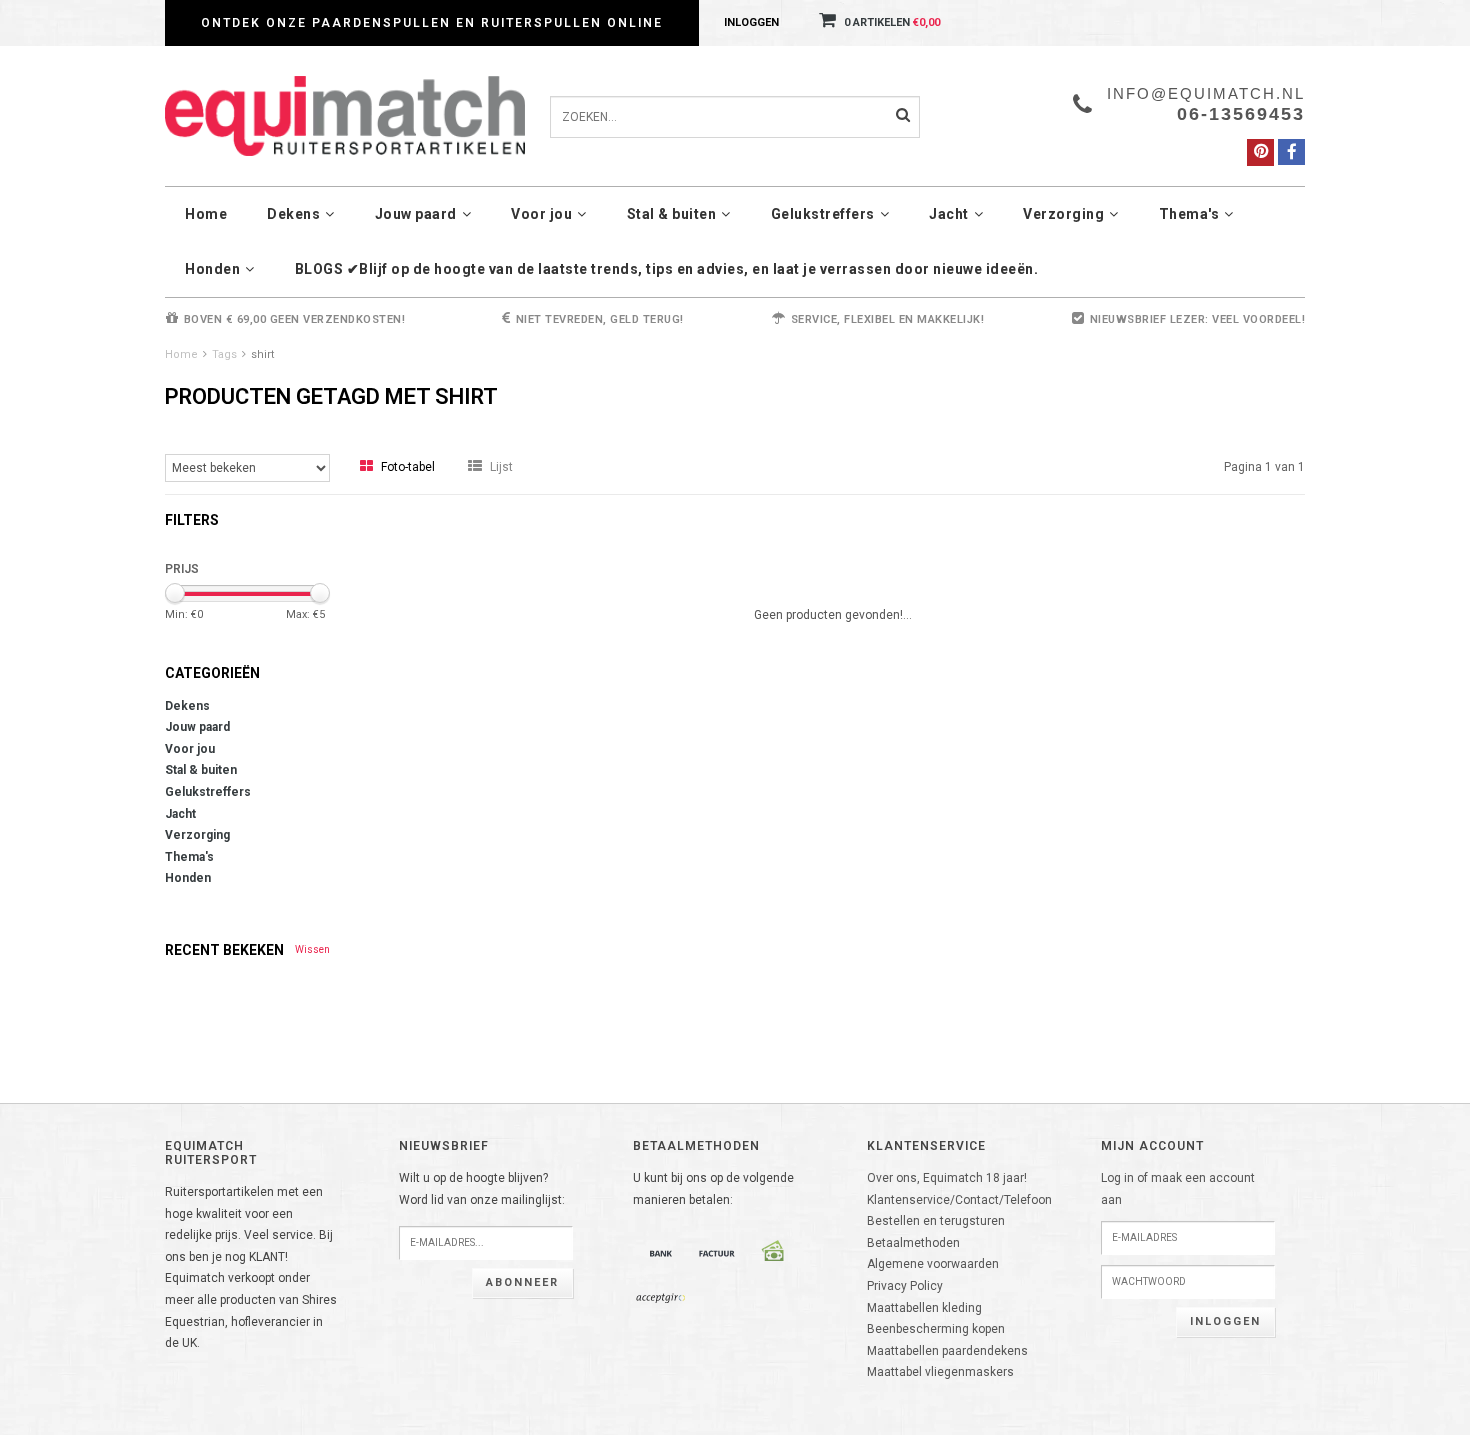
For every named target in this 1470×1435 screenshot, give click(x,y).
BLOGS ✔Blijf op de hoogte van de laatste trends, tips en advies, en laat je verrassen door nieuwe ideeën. (667, 269)
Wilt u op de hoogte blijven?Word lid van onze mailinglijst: (482, 1189)
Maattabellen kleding (924, 1308)
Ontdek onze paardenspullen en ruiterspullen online (432, 23)
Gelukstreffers (823, 214)
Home (206, 214)
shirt (262, 354)
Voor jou (541, 214)
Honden (212, 269)
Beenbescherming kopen (936, 1329)
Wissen (312, 949)
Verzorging (1063, 214)
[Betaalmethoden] (661, 1253)
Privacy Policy (905, 1286)
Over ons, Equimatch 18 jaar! (947, 1178)
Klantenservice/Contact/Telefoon (959, 1200)
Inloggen (751, 22)
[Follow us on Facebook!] (1291, 152)
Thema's (1189, 214)
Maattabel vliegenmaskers (940, 1372)
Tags (224, 354)
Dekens (293, 214)
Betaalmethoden (913, 1243)
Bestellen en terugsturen (936, 1221)
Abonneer (522, 1282)
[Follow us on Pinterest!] (1260, 152)
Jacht (949, 214)
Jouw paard (416, 214)
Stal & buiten (672, 214)
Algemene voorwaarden (933, 1264)
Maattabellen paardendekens (947, 1351)
